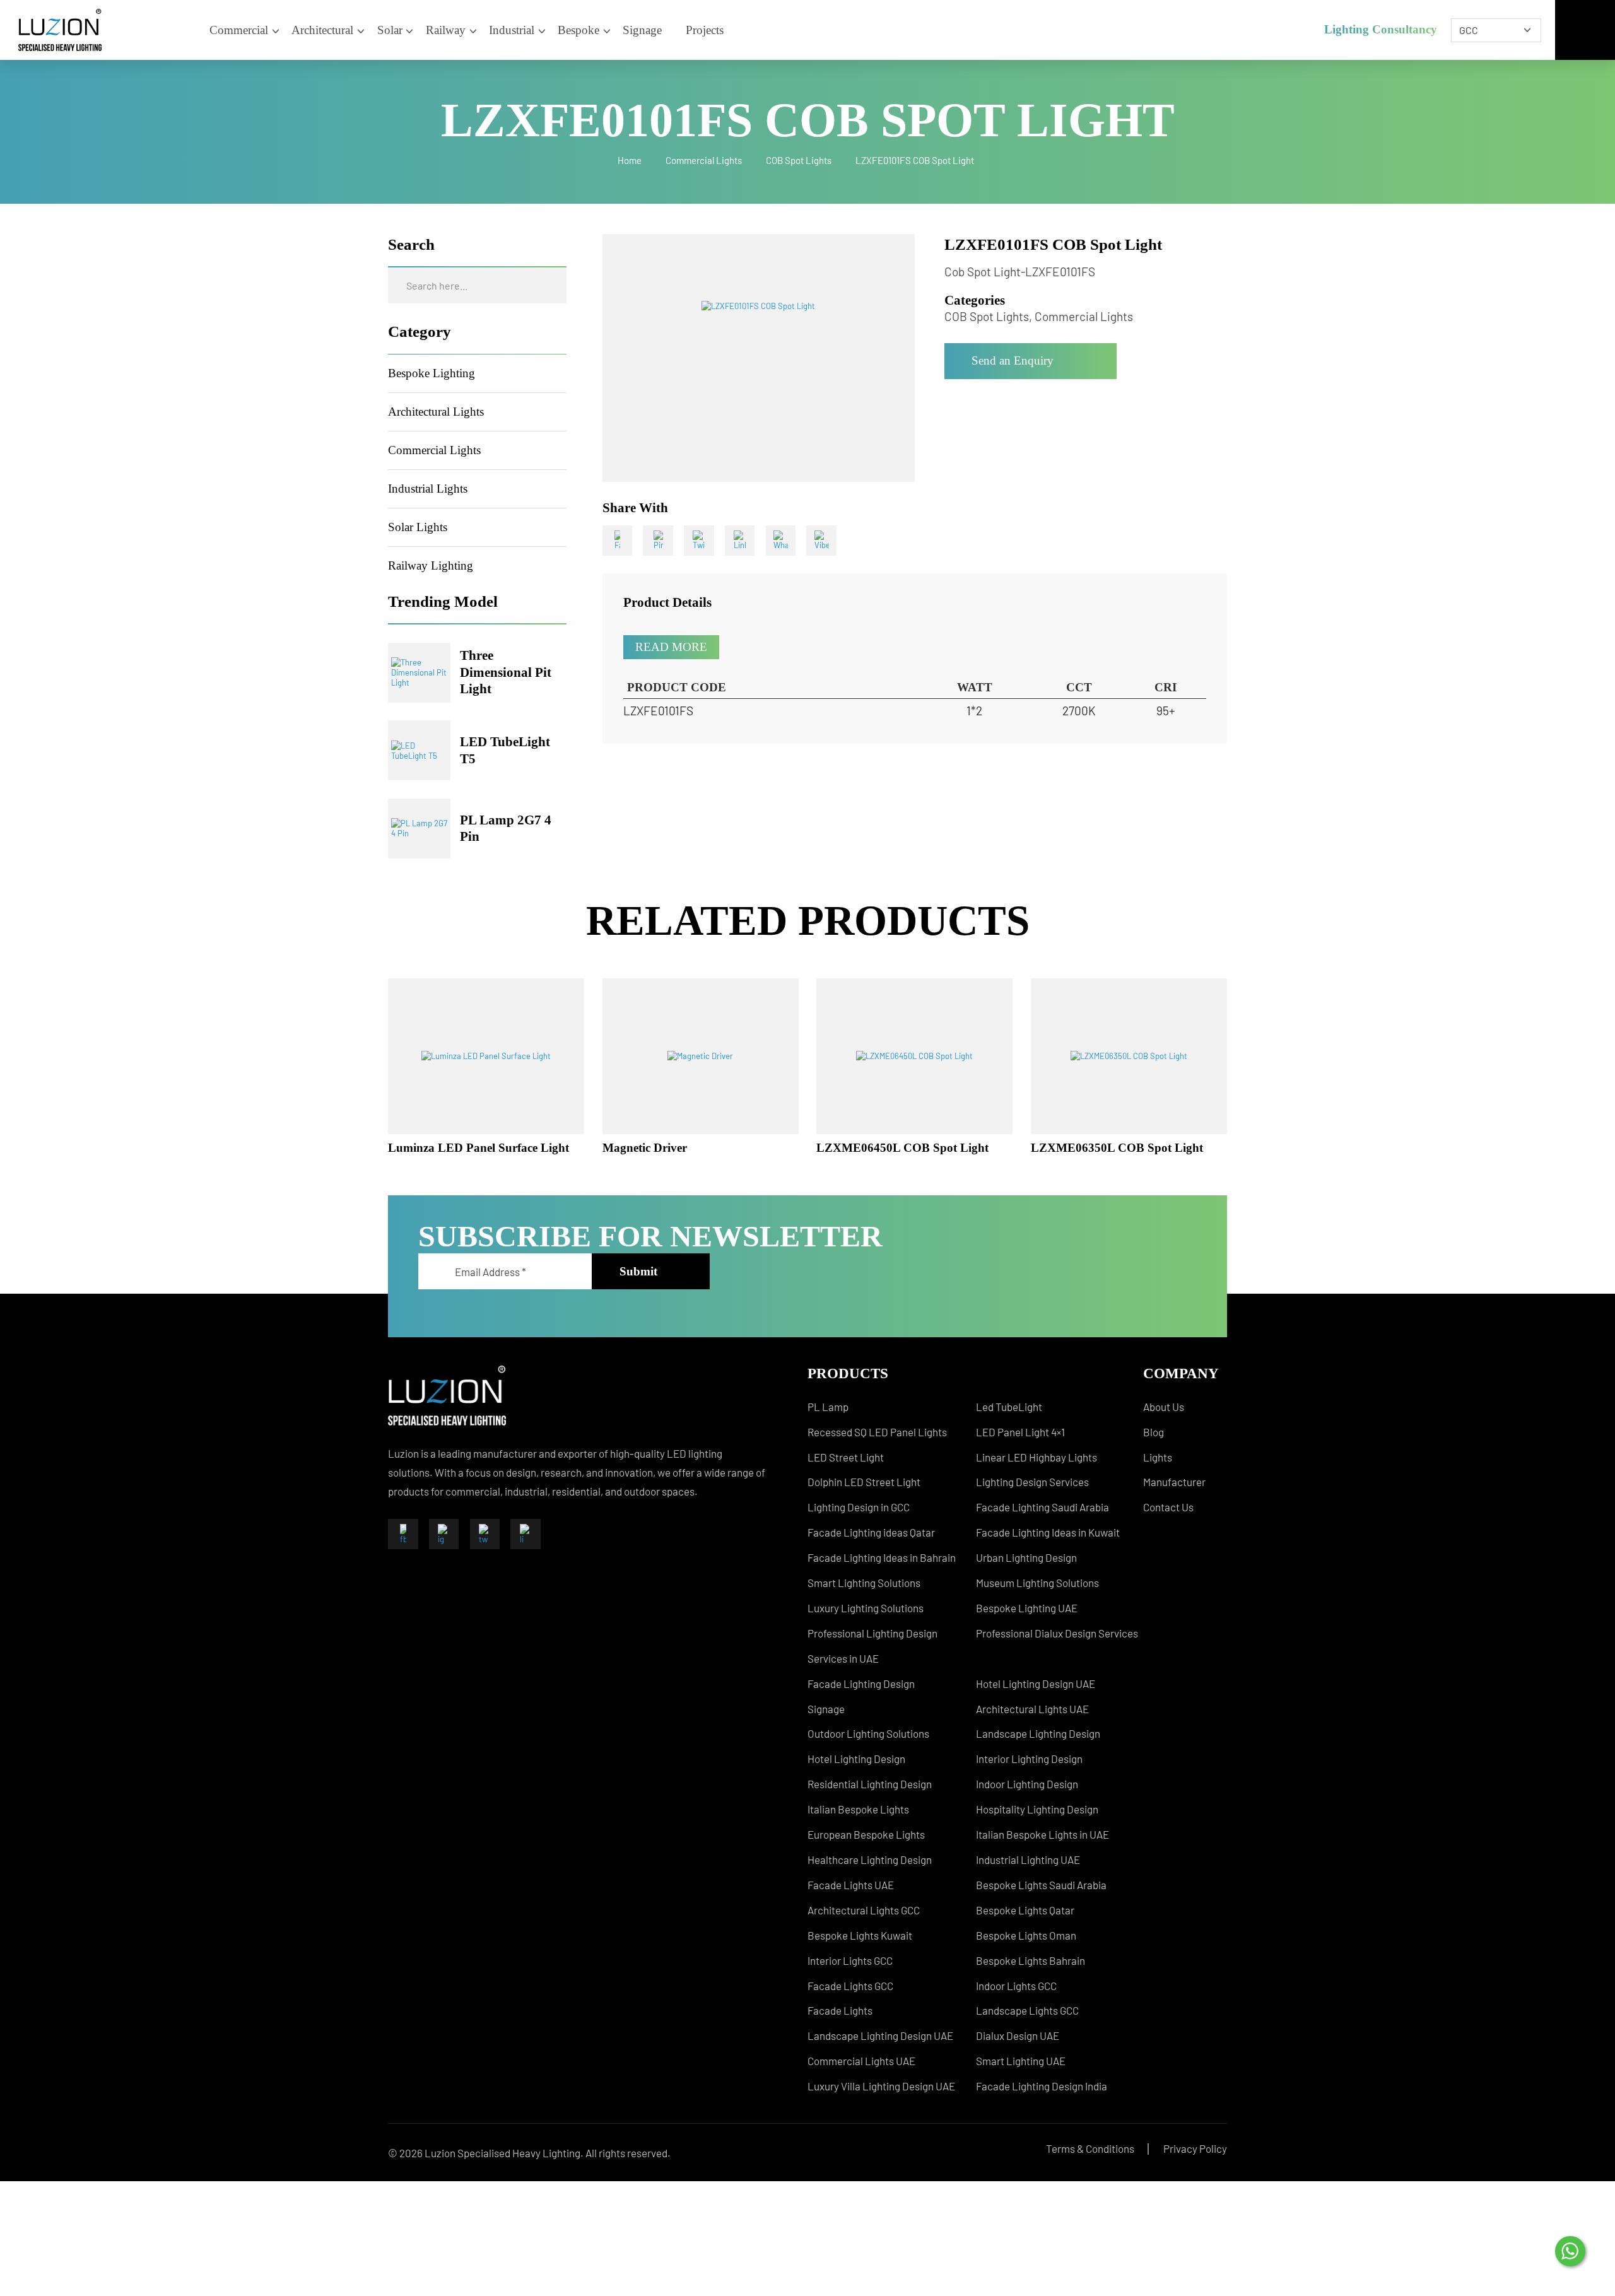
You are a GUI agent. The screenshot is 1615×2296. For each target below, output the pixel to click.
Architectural (322, 30)
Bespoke (578, 30)
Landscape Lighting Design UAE (880, 2035)
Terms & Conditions (1090, 2148)
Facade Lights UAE (851, 1885)
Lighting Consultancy (1381, 29)
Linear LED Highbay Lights (1037, 1457)
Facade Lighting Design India (1042, 2086)
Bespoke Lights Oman (1026, 1935)
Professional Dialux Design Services (1057, 1633)
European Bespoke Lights (866, 1834)
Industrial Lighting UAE (1028, 1860)
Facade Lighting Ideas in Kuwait (1048, 1532)
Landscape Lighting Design (1038, 1733)
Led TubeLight (1009, 1407)
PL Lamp (828, 1407)
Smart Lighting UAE (1021, 2061)
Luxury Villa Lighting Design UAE (881, 2086)
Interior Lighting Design (1029, 1759)
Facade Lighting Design (861, 1684)
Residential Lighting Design (870, 1784)
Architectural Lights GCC (864, 1910)
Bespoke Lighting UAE (1027, 1608)
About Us (1164, 1407)
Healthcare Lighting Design (870, 1860)
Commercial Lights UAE (861, 2061)
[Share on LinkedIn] (740, 541)
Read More (671, 647)
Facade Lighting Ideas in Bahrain (882, 1557)
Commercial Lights (704, 160)
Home (630, 160)
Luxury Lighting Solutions (866, 1608)
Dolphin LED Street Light (864, 1482)
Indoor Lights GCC (1016, 1986)
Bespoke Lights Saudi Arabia (1041, 1885)
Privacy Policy (1195, 2148)
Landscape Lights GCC (1027, 2010)
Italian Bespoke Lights (858, 1809)
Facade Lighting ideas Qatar (871, 1532)
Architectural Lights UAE (1032, 1709)
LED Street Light (846, 1457)
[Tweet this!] (699, 541)
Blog (1154, 1432)
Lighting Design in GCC (859, 1507)
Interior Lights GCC (850, 1960)
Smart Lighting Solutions (864, 1583)
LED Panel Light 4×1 (1020, 1432)
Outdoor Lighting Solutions (868, 1733)
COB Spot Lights (799, 160)
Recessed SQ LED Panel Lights (877, 1432)
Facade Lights (840, 2010)
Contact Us (1168, 1507)
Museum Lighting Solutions (1037, 1583)
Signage (642, 30)
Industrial (512, 30)
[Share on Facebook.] (618, 541)
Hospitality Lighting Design (1037, 1809)
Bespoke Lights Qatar (1025, 1910)
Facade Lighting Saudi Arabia (1042, 1507)
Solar (390, 30)
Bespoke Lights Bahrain (1031, 1960)
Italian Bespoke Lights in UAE (1042, 1834)
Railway (446, 30)
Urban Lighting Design (1026, 1557)
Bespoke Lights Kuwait (860, 1935)
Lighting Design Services (1032, 1482)
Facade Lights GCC (850, 1986)
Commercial (239, 30)
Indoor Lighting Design (1027, 1784)
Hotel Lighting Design (856, 1759)
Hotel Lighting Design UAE (1036, 1684)
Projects (705, 30)
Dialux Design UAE (1018, 2035)
